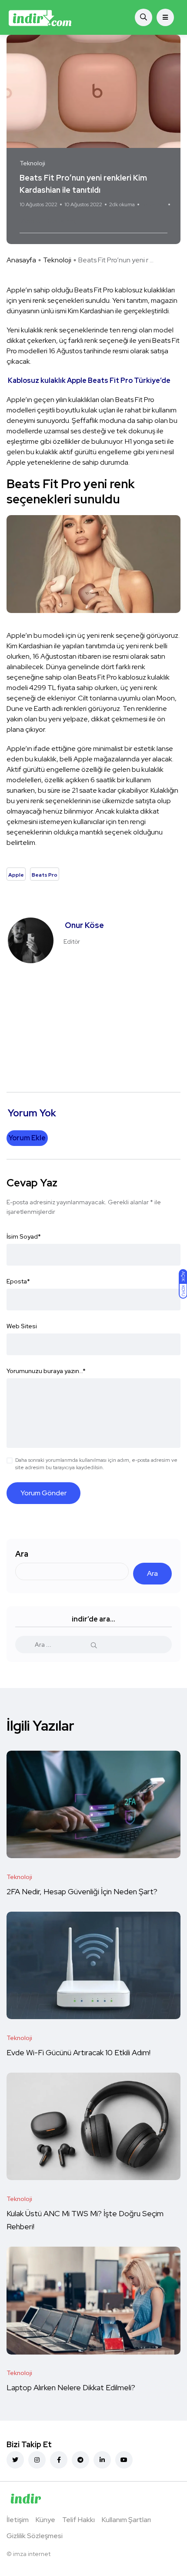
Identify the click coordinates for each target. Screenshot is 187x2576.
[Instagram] (37, 2460)
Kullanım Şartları (126, 2520)
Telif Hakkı (78, 2520)
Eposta (18, 1281)
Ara (22, 1554)
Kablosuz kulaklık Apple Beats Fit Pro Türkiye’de (89, 380)
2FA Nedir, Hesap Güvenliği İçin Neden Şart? (82, 1892)
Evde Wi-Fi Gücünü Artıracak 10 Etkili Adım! (78, 2053)
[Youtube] (124, 2460)
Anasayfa (21, 260)
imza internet (32, 2554)
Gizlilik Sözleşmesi (35, 2536)
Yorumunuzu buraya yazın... (46, 1371)
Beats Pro (60, 221)
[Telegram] (80, 2460)
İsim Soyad (24, 1236)
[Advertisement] (93, 1023)
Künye (45, 2520)
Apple (31, 221)
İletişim (18, 2520)
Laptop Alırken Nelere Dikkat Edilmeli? (72, 2388)
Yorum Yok (154, 204)
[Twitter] (15, 2460)
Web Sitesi (22, 1326)
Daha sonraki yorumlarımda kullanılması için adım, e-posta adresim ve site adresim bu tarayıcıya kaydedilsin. (96, 1464)
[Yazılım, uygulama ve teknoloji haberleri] (40, 17)
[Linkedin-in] (102, 2460)
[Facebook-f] (59, 2460)
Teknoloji (57, 260)
